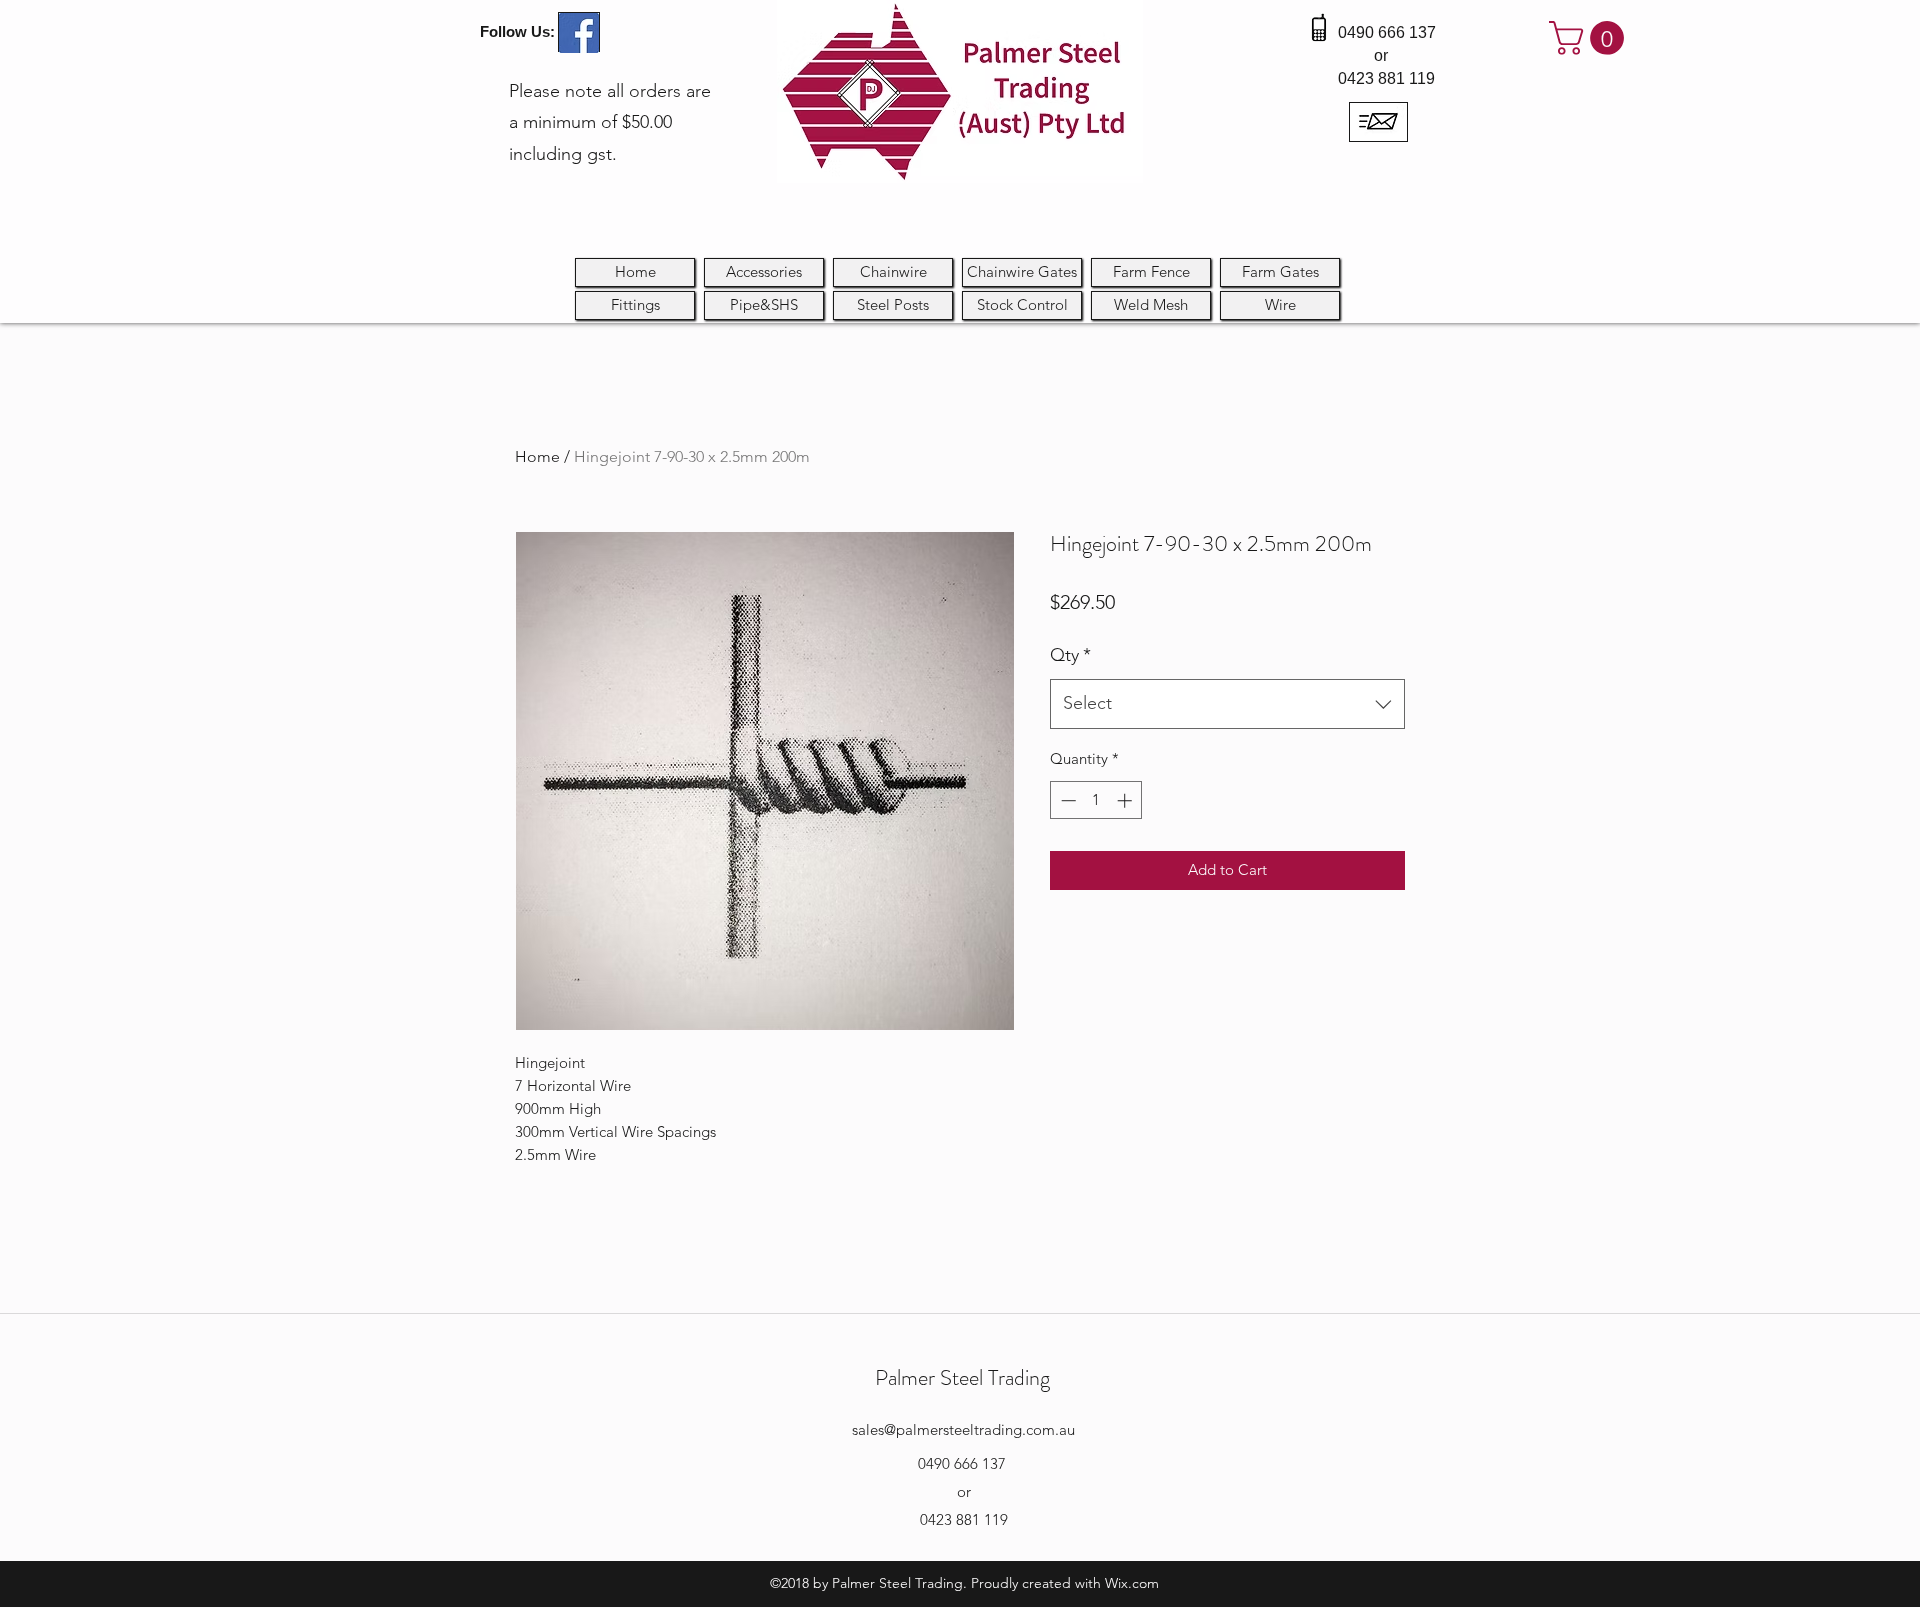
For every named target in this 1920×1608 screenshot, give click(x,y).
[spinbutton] (1096, 800)
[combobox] (1227, 704)
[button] (1590, 38)
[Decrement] (1066, 800)
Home (537, 456)
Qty (1070, 655)
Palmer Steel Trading (962, 1377)
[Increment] (1126, 800)
